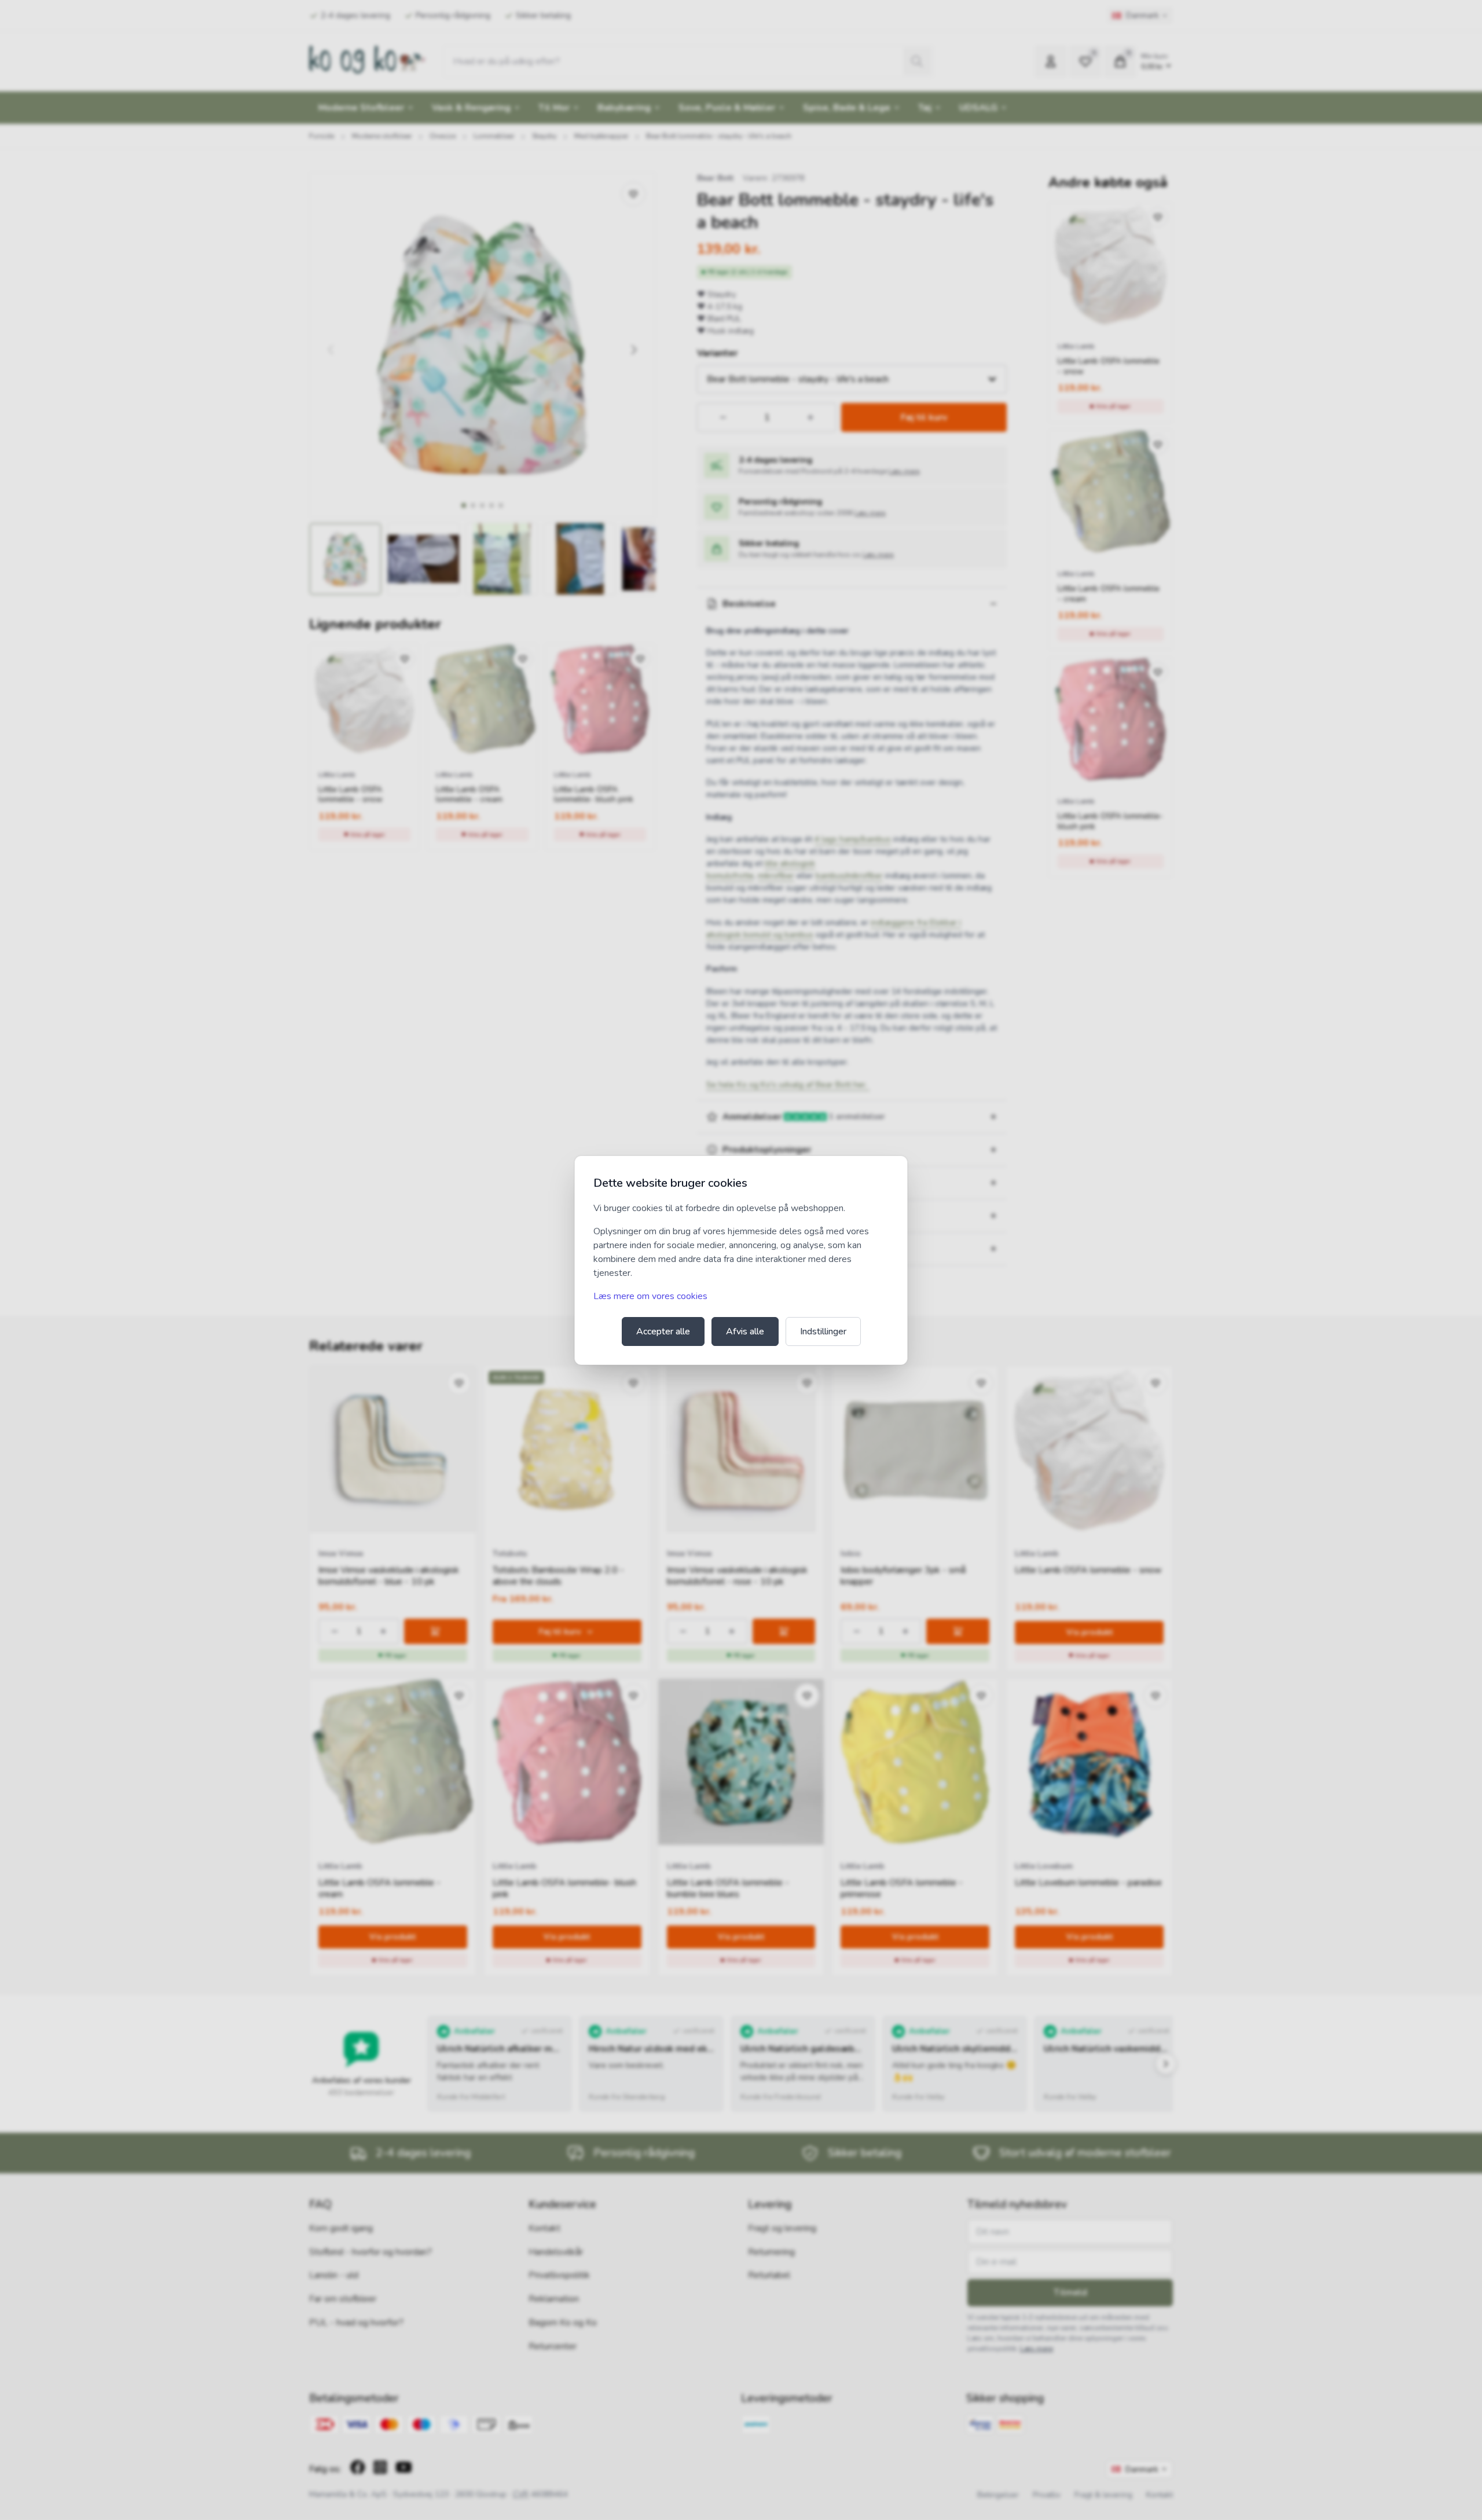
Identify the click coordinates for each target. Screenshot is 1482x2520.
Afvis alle (745, 1331)
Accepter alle (663, 1331)
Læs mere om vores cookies (650, 1296)
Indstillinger (823, 1331)
